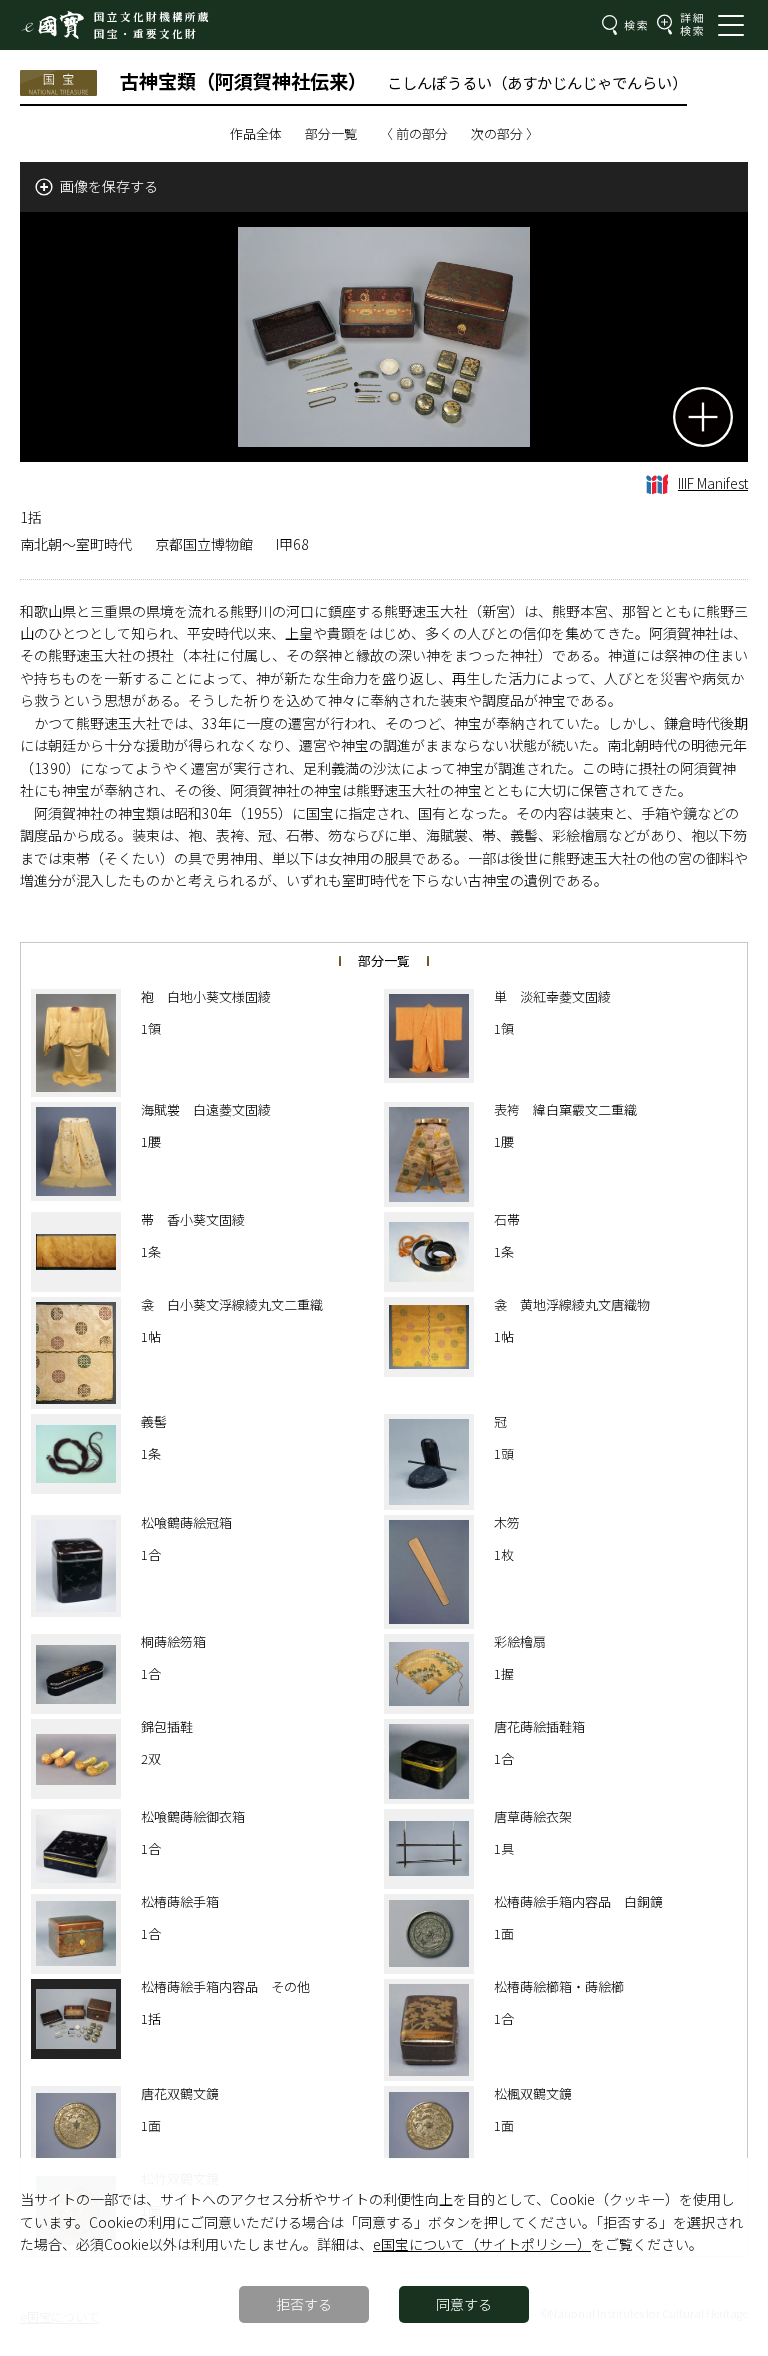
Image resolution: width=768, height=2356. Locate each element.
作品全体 (256, 133)
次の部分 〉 (505, 133)
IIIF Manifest (713, 483)
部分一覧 (331, 133)
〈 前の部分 (414, 133)
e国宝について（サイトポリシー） (482, 2244)
